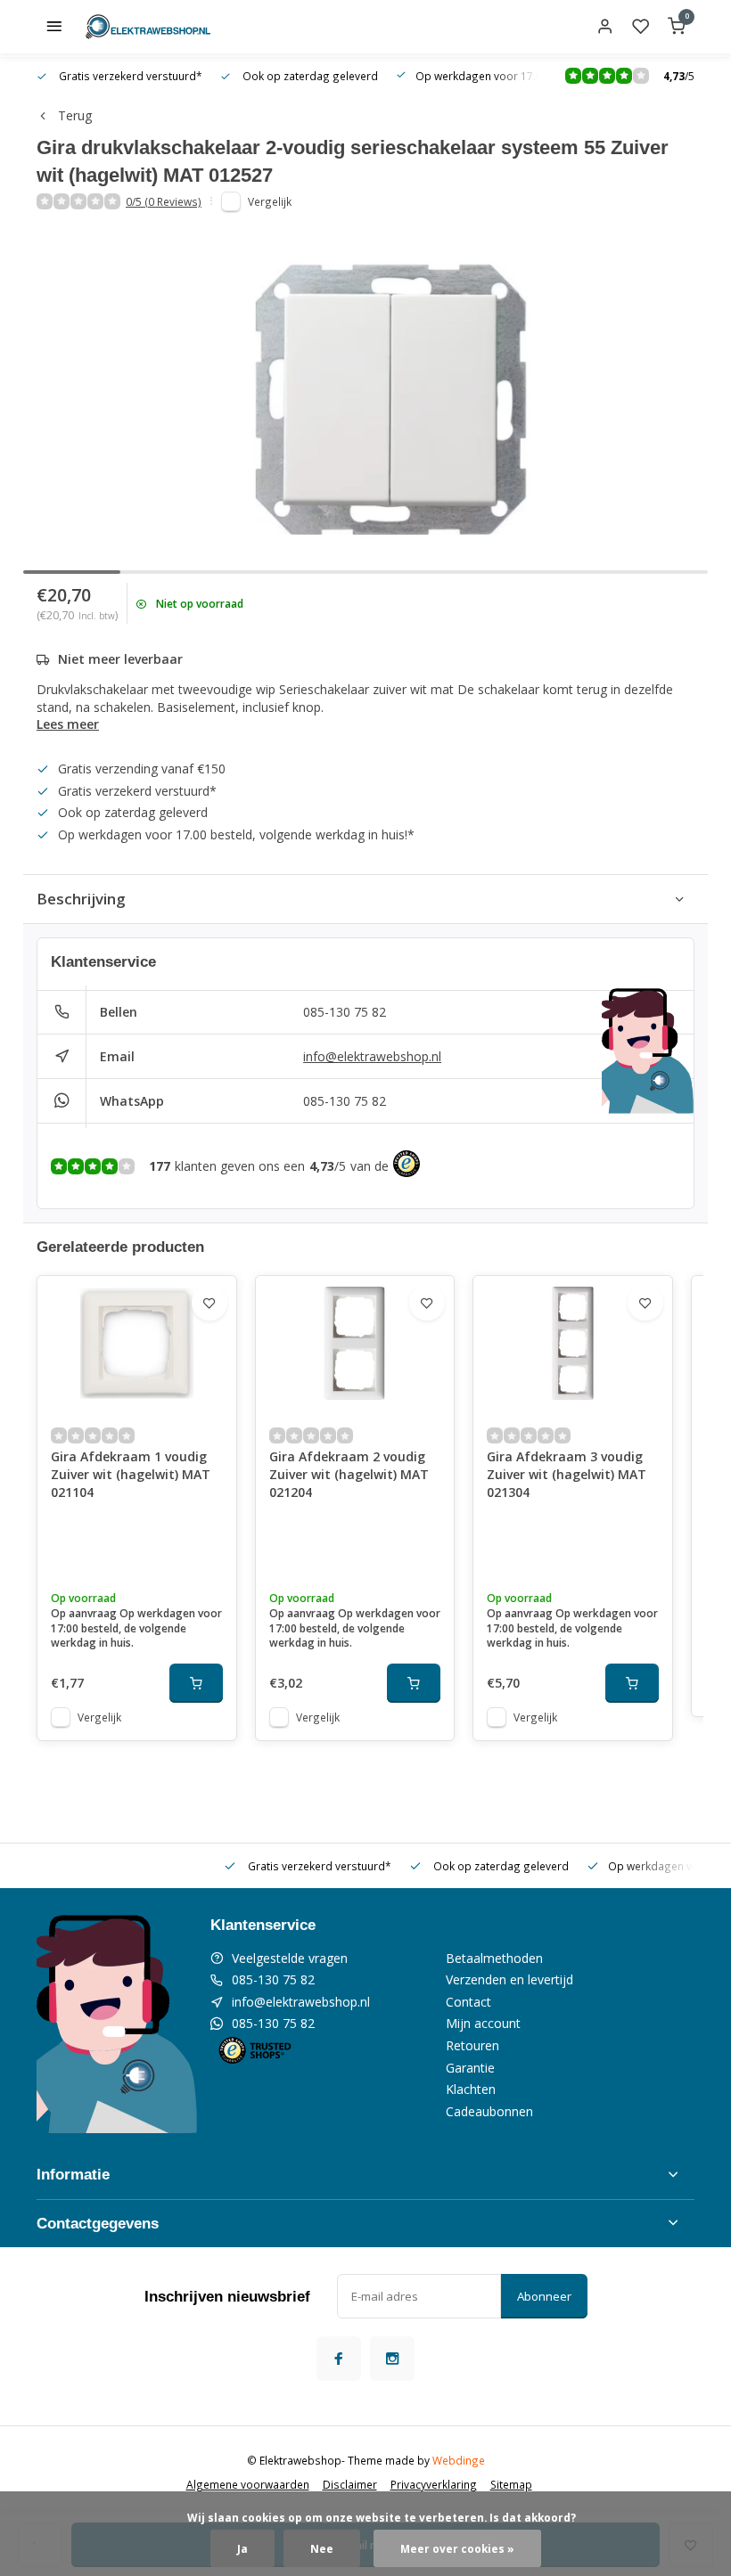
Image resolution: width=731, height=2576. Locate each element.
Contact (468, 2002)
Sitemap (511, 2484)
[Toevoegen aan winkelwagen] (196, 1683)
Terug (75, 115)
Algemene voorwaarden (248, 2484)
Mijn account (483, 2023)
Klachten (471, 2089)
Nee (322, 2548)
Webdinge (459, 2460)
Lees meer (68, 724)
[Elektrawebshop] (148, 27)
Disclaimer (350, 2484)
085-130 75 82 (345, 1012)
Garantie (470, 2068)
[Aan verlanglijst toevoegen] (209, 1303)
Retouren (472, 2045)
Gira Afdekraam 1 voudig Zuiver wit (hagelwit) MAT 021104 (131, 1474)
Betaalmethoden (494, 1958)
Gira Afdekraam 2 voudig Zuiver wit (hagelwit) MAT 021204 (349, 1474)
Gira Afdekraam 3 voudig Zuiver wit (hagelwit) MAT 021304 (567, 1474)
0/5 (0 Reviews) (164, 201)
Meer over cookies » (457, 2548)
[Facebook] (339, 2359)
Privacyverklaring (434, 2484)
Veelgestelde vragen (290, 1958)
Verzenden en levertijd (509, 1979)
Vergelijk (270, 201)
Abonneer (544, 2296)
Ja (242, 2548)
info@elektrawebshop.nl (372, 1056)
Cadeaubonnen (489, 2111)
